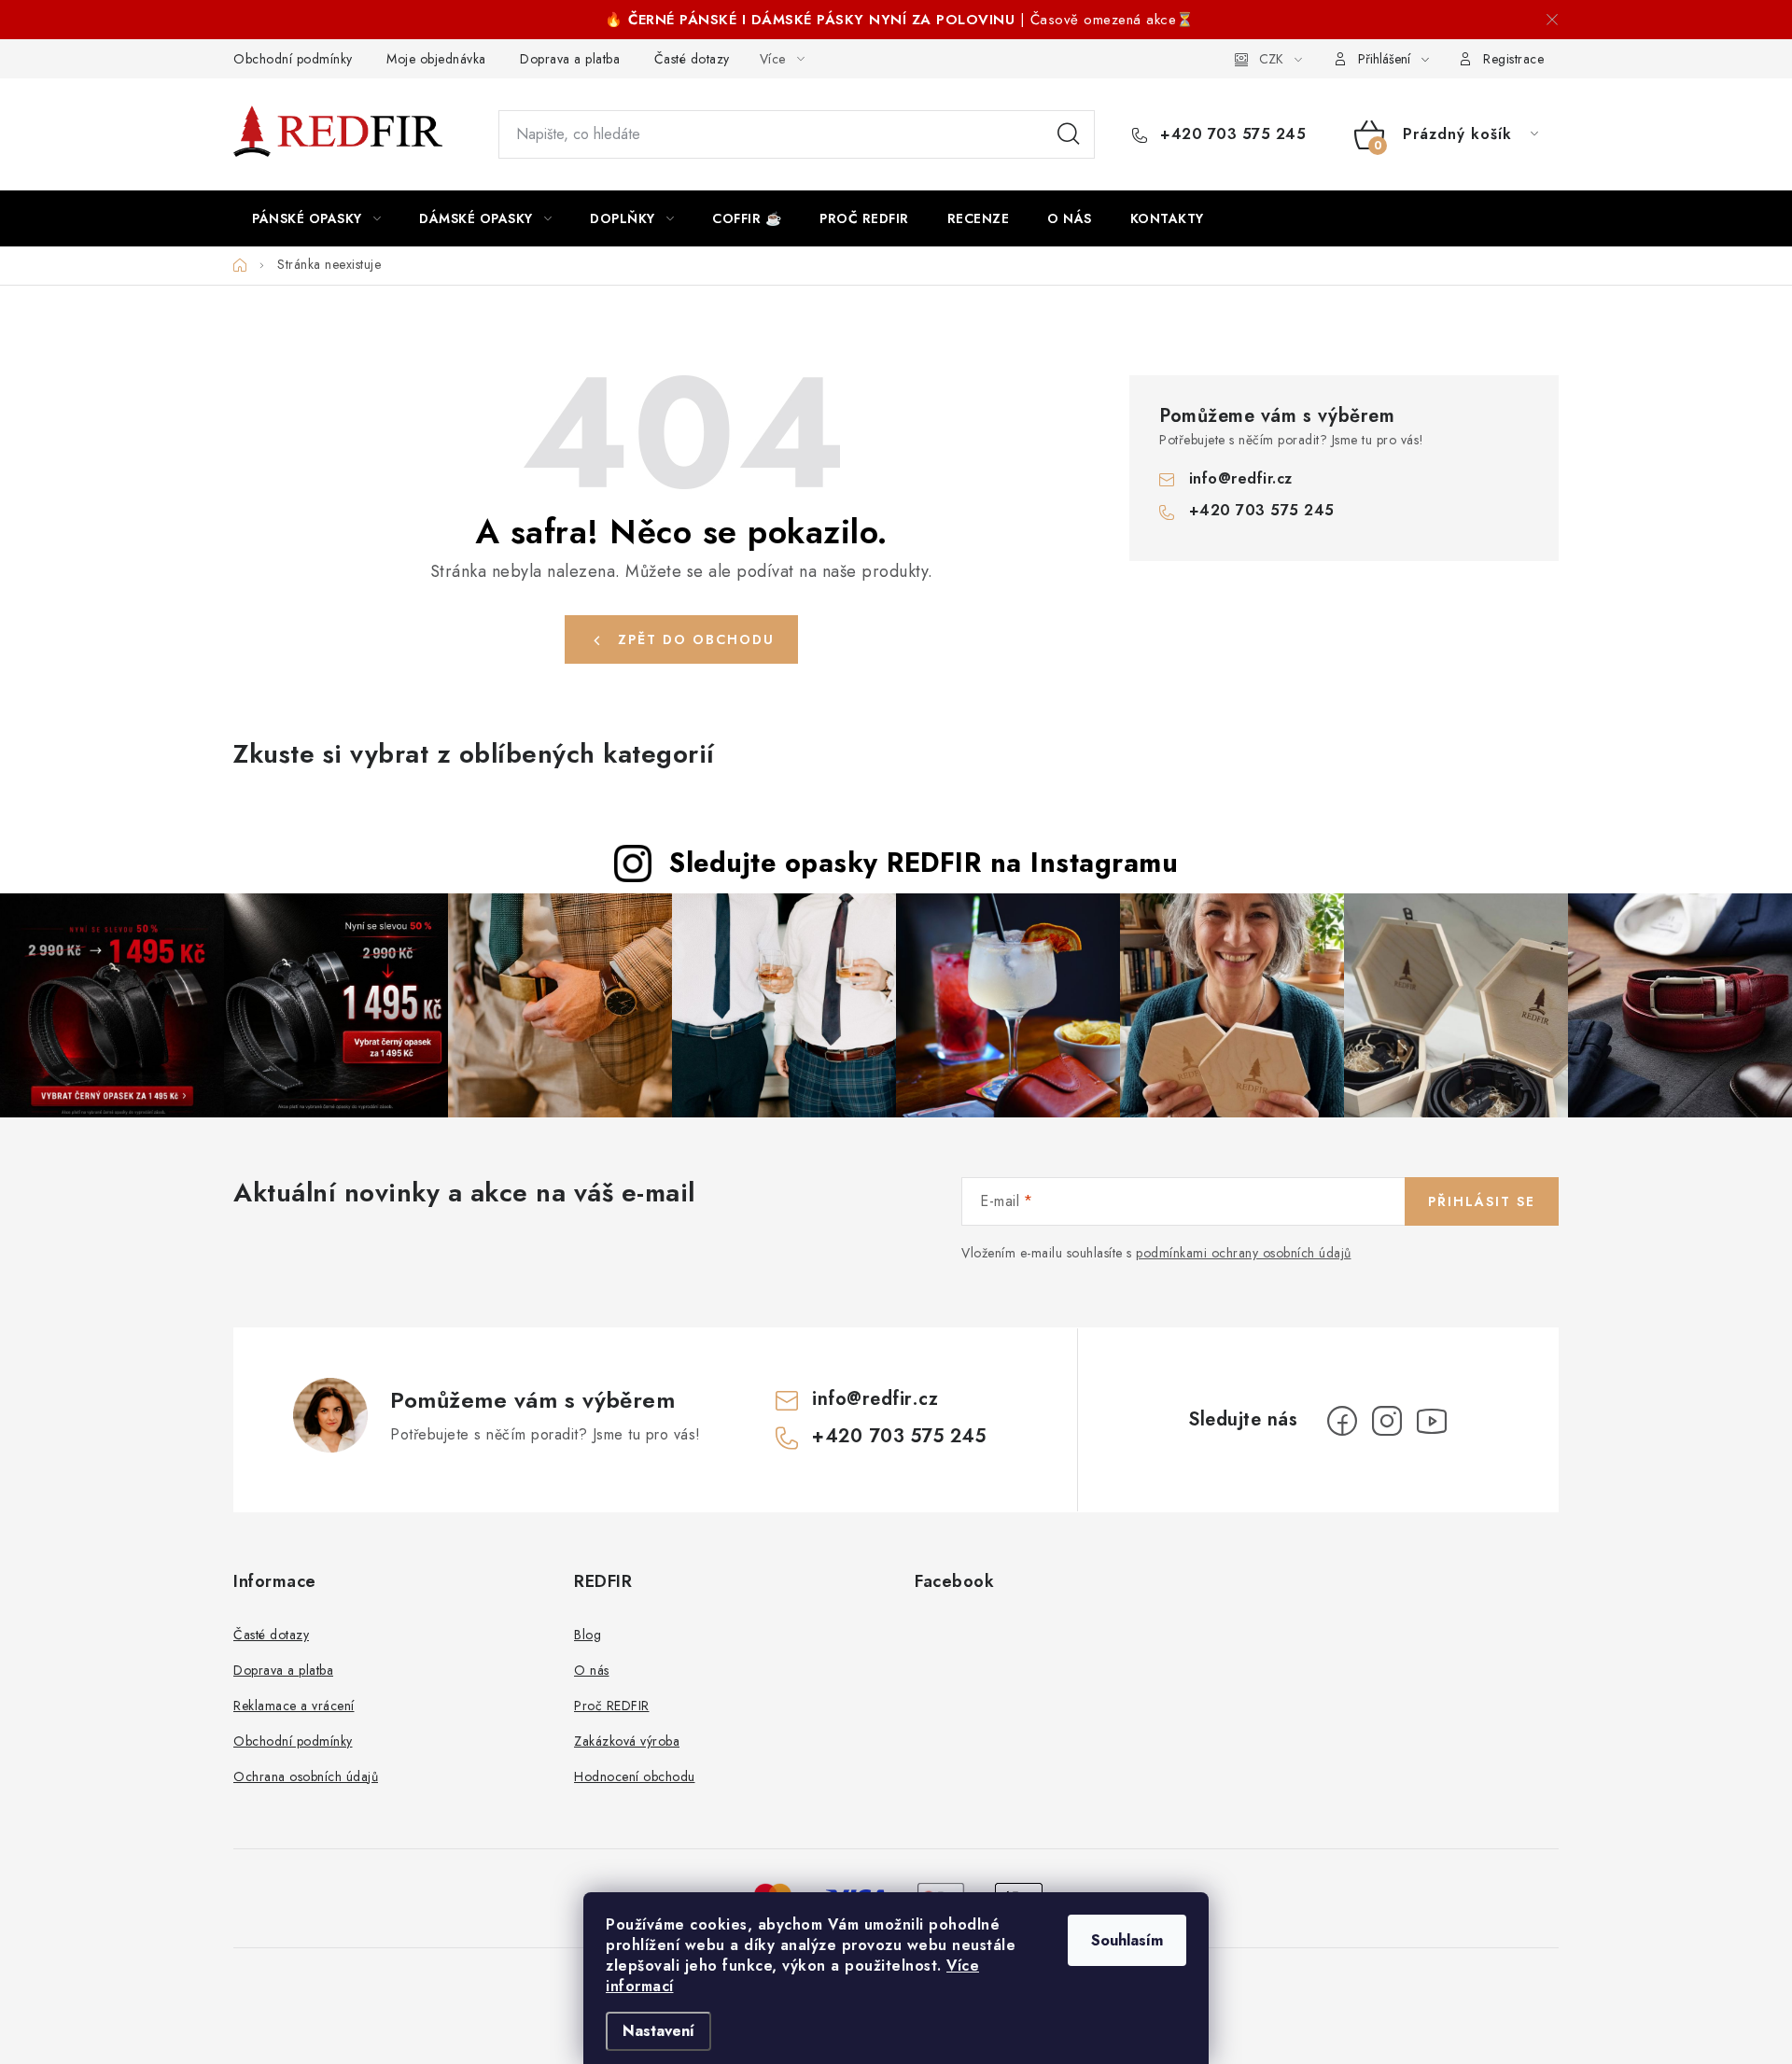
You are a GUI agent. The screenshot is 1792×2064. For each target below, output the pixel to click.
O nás (592, 1670)
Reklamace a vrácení (294, 1706)
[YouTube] (1432, 1421)
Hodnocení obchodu (635, 1776)
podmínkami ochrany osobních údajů (1244, 1253)
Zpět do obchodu (696, 639)
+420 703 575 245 (1231, 134)
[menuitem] (316, 218)
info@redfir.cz (1241, 478)
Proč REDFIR (612, 1706)
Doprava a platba (570, 59)
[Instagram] (1387, 1421)
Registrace (1513, 59)
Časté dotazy (692, 59)
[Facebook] (1342, 1421)
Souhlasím (1127, 1940)
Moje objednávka (436, 59)
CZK (1271, 59)
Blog (588, 1635)
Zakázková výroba (627, 1741)
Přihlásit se (1482, 1201)
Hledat (1069, 134)
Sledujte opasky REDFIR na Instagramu (924, 863)
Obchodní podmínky (293, 59)
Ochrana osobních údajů (306, 1776)
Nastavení (658, 2031)
